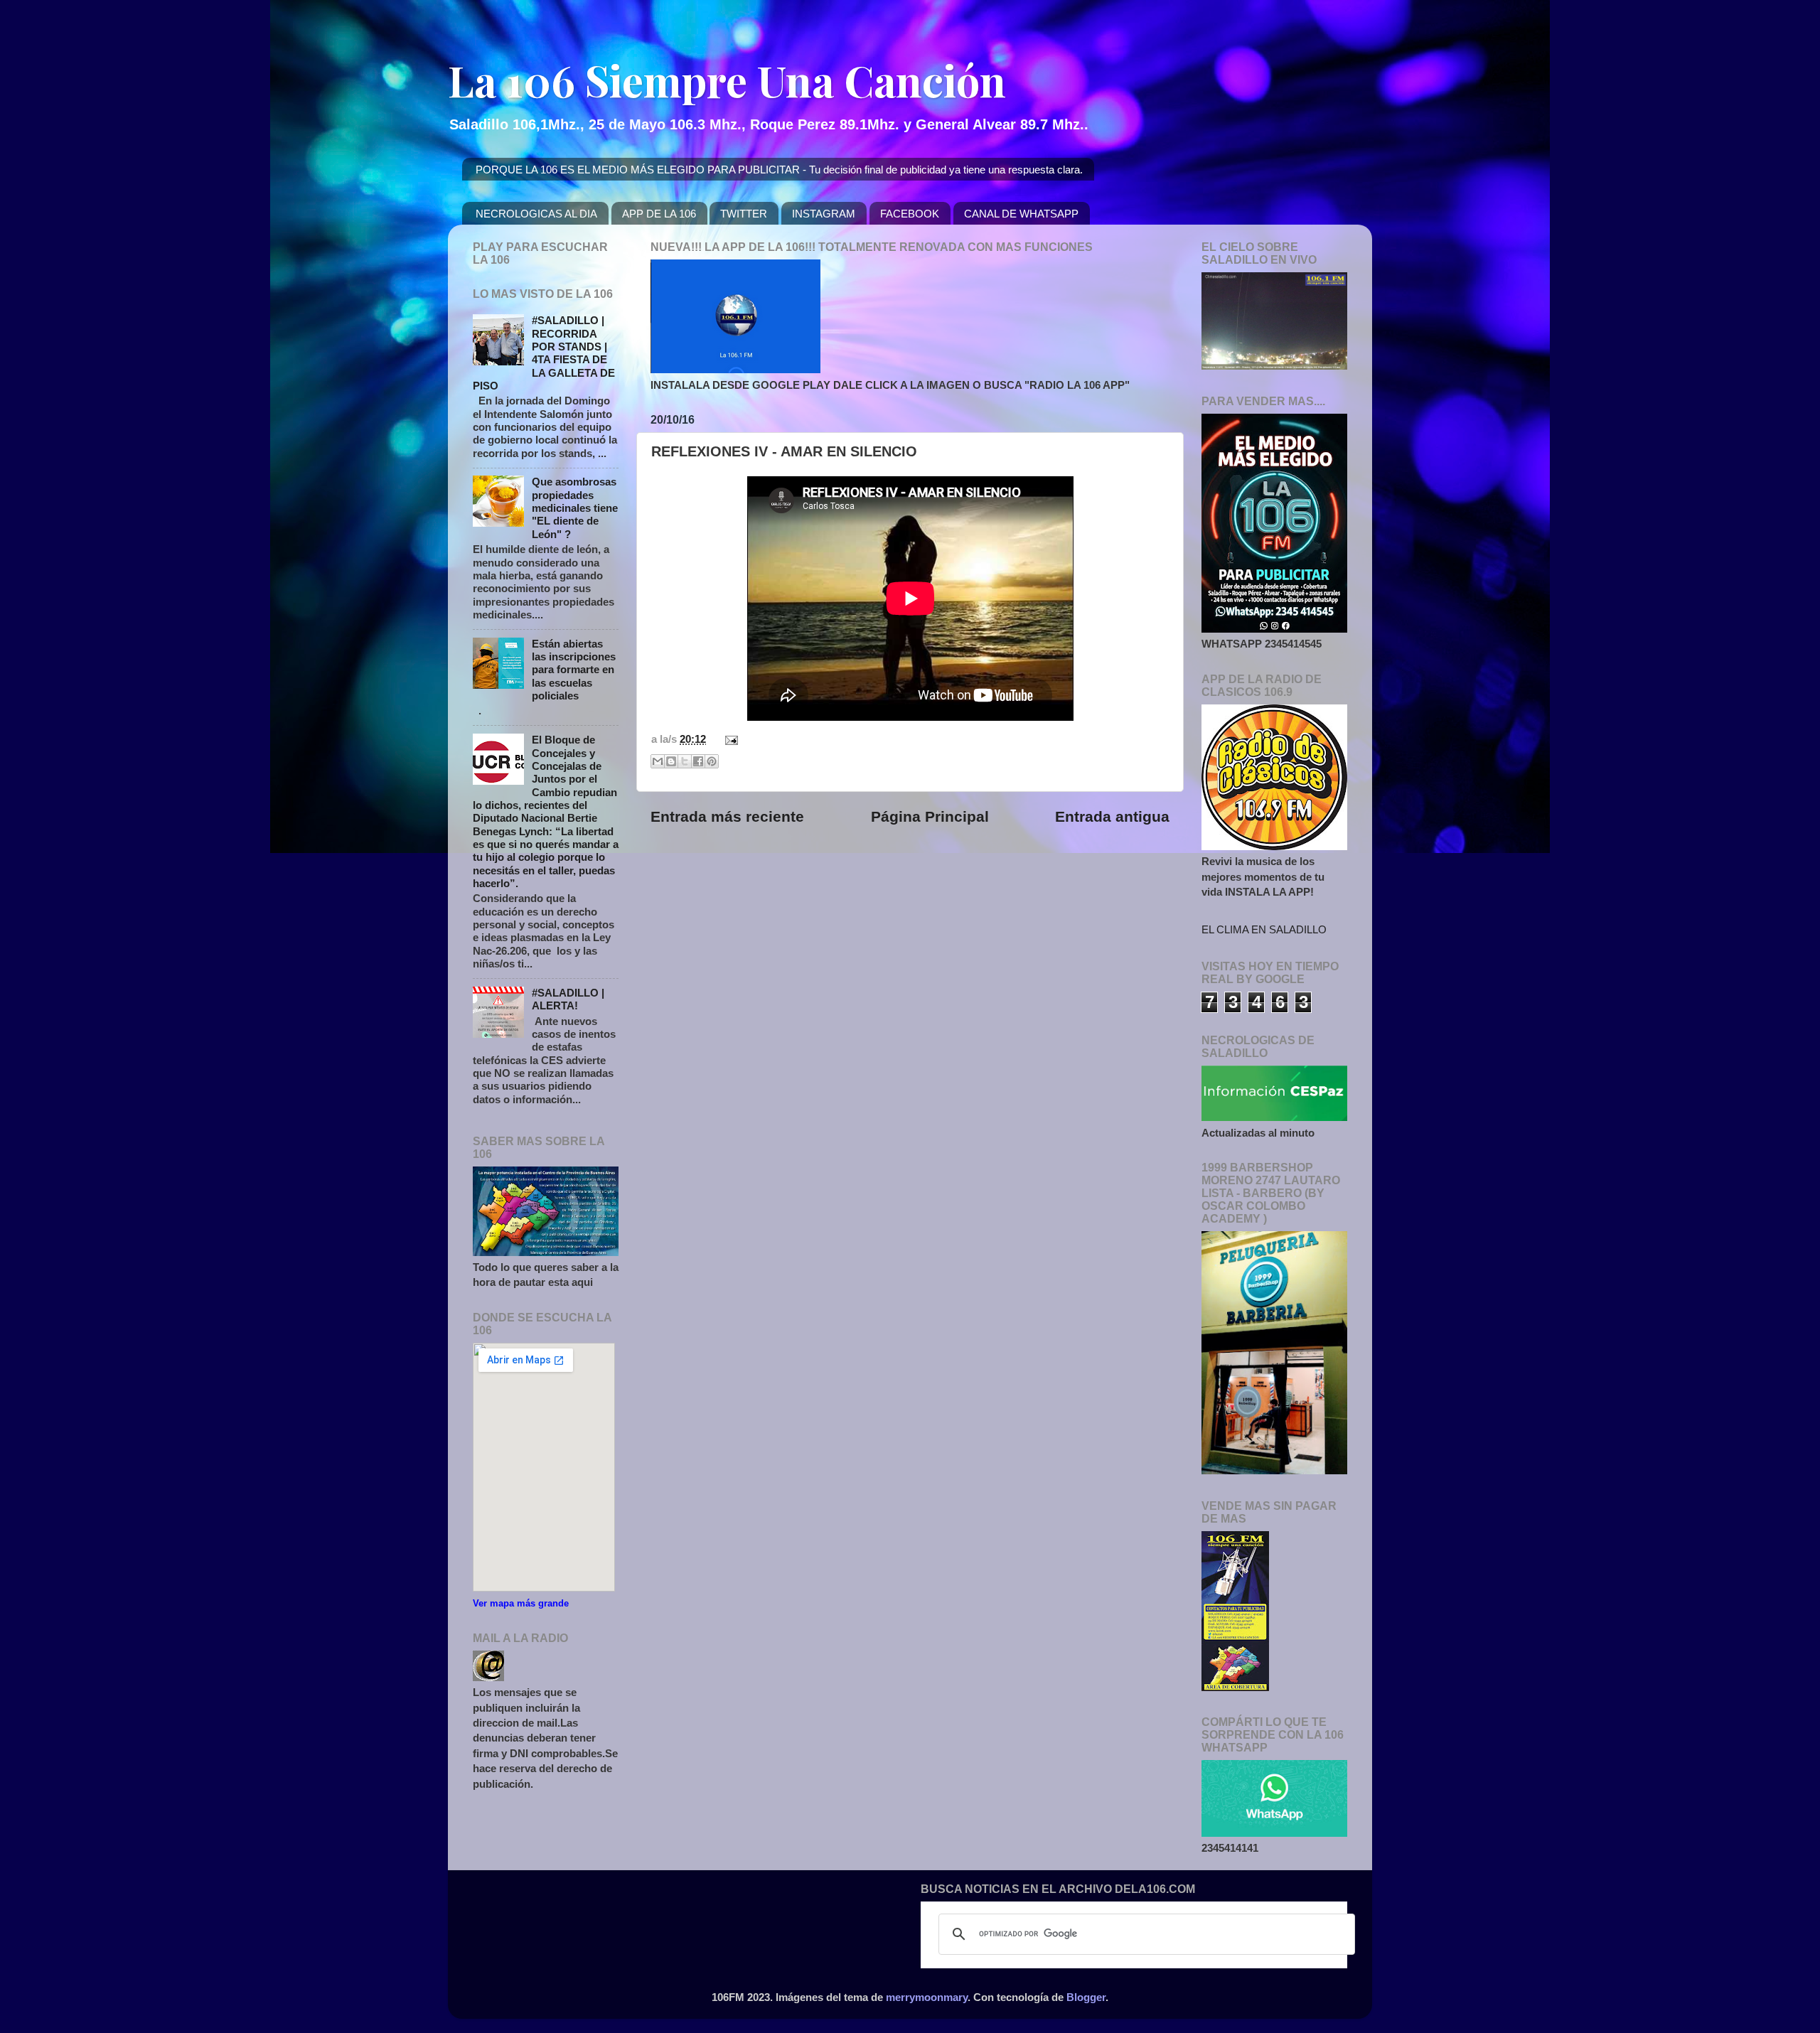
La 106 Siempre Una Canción (727, 80)
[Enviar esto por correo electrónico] (658, 761)
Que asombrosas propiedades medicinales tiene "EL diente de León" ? (575, 508)
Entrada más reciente (727, 817)
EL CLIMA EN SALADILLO (1264, 929)
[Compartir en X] (685, 761)
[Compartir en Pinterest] (712, 761)
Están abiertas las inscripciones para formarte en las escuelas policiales (574, 670)
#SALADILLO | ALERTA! (568, 999)
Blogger (1086, 1997)
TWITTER (744, 214)
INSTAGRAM (824, 214)
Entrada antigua (1112, 817)
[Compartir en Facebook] (698, 761)
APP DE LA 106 (659, 214)
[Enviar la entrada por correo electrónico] (729, 739)
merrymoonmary (927, 1997)
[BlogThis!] (671, 761)
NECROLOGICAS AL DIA (536, 214)
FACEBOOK (910, 214)
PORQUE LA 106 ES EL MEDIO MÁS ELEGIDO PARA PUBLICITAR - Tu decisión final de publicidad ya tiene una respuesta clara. (779, 170)
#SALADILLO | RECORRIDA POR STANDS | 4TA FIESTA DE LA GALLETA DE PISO (544, 353)
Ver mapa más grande (521, 1603)
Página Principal (930, 817)
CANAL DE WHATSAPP (1021, 214)
